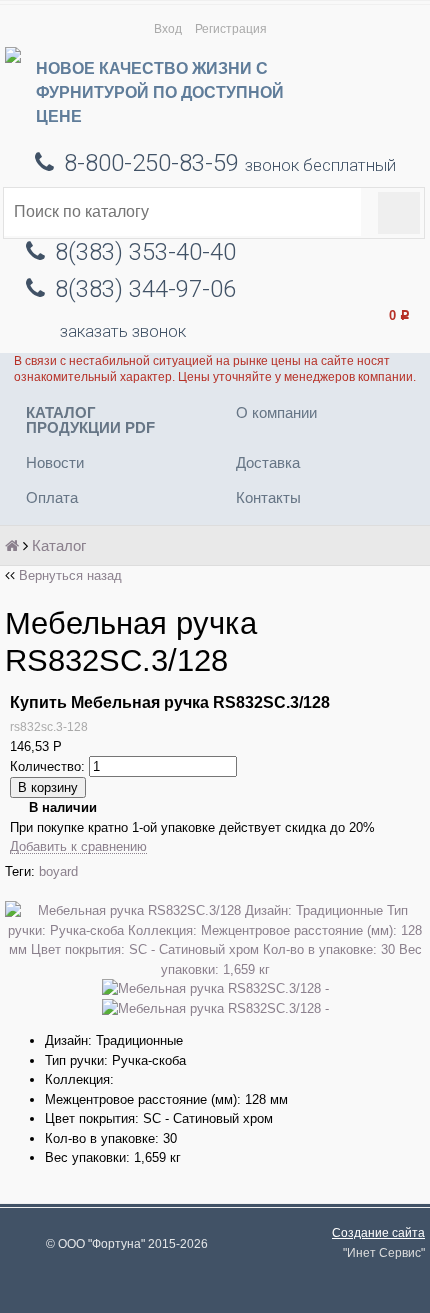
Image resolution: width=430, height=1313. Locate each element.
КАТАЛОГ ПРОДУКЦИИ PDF (90, 420)
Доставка (268, 462)
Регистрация (231, 28)
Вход (168, 28)
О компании (276, 412)
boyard (58, 871)
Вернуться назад (70, 575)
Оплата (52, 497)
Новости (55, 462)
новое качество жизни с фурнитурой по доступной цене (160, 92)
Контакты (268, 497)
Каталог (59, 545)
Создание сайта (378, 1232)
